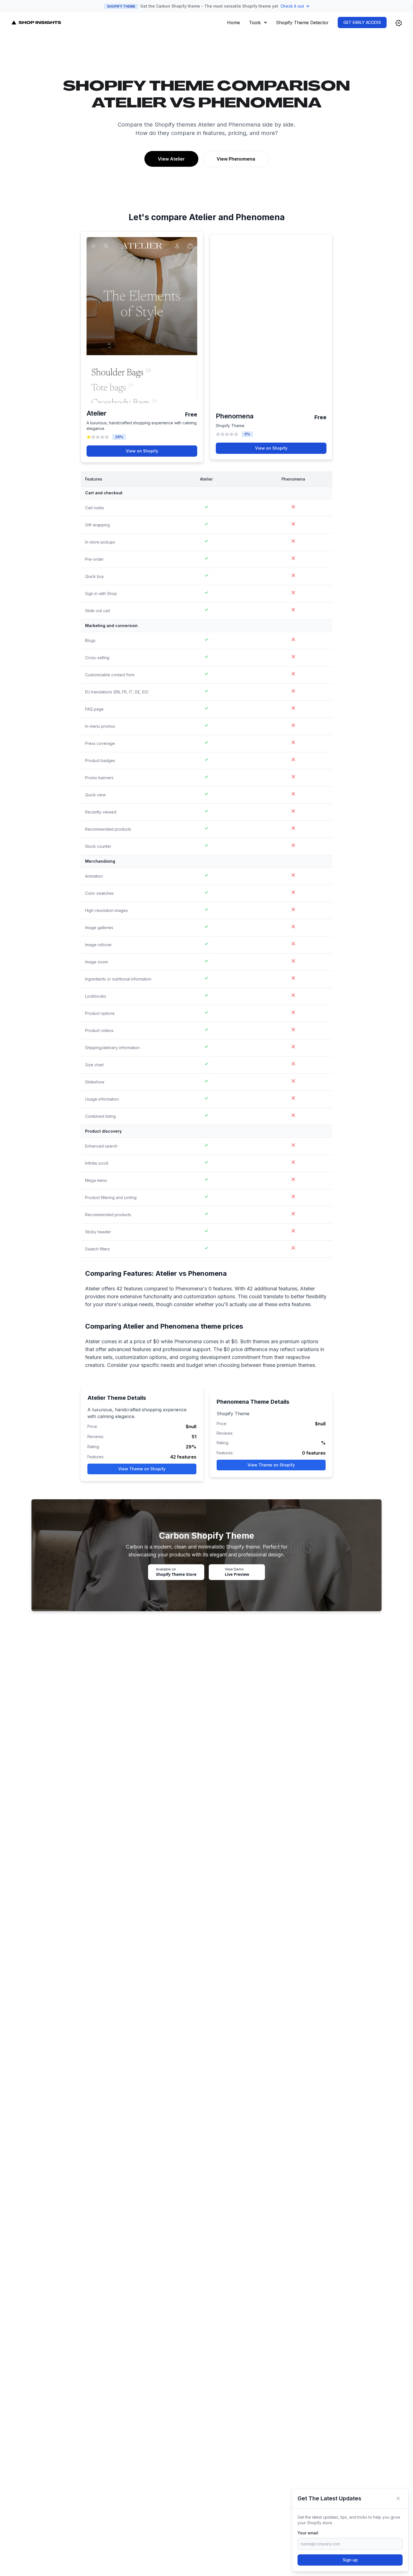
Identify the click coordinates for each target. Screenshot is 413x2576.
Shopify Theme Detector (302, 22)
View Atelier (171, 159)
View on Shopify (142, 451)
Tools (255, 22)
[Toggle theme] (399, 23)
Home (233, 22)
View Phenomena (236, 159)
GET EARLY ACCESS (362, 22)
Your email (308, 2533)
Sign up (350, 2560)
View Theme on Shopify (142, 1469)
